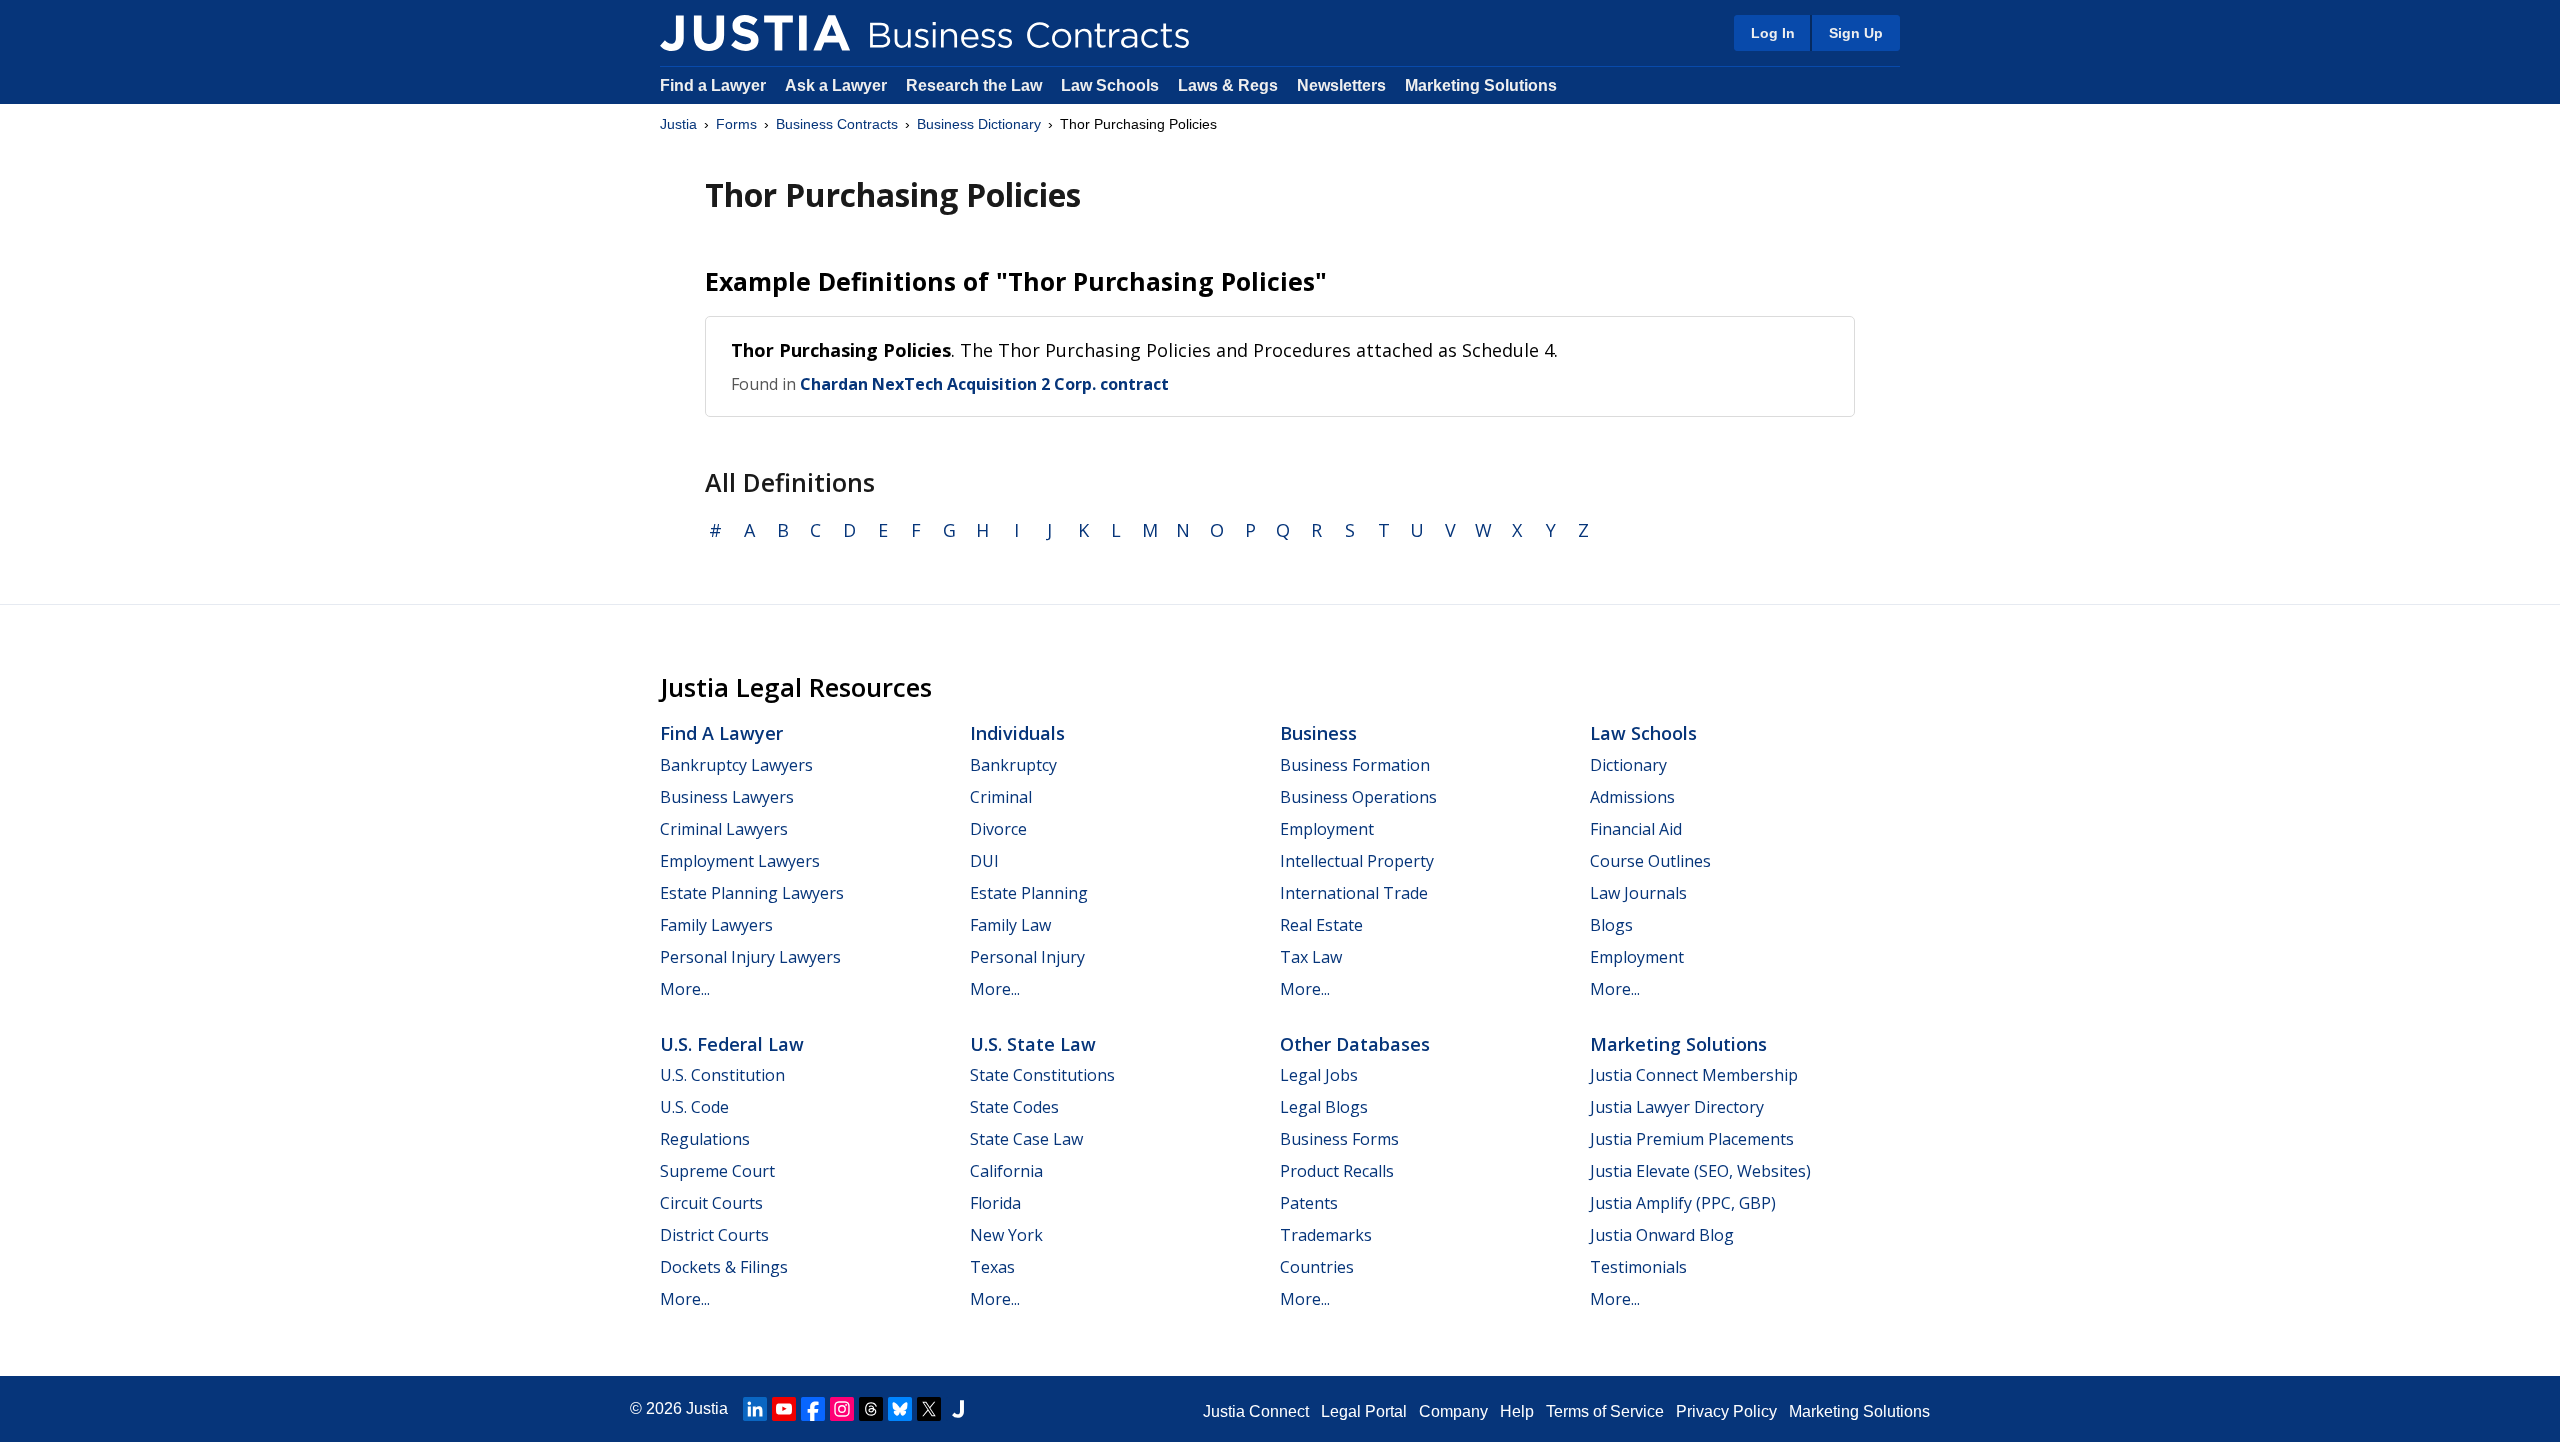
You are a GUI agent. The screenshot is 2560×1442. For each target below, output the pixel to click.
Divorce (998, 829)
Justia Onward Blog (1662, 1235)
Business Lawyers (727, 797)
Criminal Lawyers (724, 829)
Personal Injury (1027, 957)
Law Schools (1110, 85)
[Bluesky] (900, 1409)
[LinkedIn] (755, 1409)
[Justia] (755, 33)
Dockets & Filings (724, 1267)
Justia (678, 124)
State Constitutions (1042, 1075)
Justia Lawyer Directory (1677, 1107)
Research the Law (974, 85)
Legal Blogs (1324, 1107)
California (1006, 1171)
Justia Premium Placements (1692, 1139)
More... (685, 989)
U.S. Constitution (722, 1075)
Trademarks (1326, 1235)
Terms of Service (1605, 1411)
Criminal (1001, 797)
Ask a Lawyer (838, 85)
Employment (1327, 829)
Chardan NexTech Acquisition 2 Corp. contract (984, 384)
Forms (736, 124)
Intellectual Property (1357, 861)
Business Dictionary (979, 124)
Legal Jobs (1319, 1075)
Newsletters (1341, 85)
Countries (1317, 1267)
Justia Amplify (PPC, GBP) (1683, 1203)
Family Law (1010, 925)
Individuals (1017, 733)
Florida (995, 1203)
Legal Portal (1364, 1411)
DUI (984, 861)
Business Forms (1339, 1139)
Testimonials (1638, 1267)
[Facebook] (813, 1409)
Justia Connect (1256, 1411)
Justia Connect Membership (1694, 1075)
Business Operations (1358, 797)
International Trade (1354, 893)
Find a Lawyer (713, 85)
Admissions (1632, 797)
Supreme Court (717, 1171)
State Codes (1014, 1107)
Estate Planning (1029, 893)
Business (1318, 733)
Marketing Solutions (1481, 85)
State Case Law (1026, 1139)
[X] (929, 1409)
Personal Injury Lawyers (750, 957)
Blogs (1611, 925)
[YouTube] (784, 1409)
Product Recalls (1337, 1171)
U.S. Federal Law (732, 1044)
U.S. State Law (1033, 1044)
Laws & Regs (1228, 85)
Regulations (705, 1139)
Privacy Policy (1726, 1411)
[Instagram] (842, 1409)
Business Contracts (837, 124)
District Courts (714, 1235)
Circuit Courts (711, 1203)
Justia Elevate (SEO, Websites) (1700, 1171)
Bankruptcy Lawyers (736, 765)
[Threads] (871, 1409)
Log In (1773, 33)
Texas (992, 1267)
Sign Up (1856, 33)
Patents (1309, 1203)
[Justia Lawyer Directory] (958, 1409)
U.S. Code (694, 1107)
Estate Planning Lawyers (752, 893)
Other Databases (1355, 1044)
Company (1453, 1411)
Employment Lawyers (740, 861)
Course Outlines (1650, 861)
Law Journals (1638, 893)
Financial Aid (1636, 829)
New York (1006, 1235)
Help (1517, 1411)
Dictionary (1628, 765)
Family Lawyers (716, 925)
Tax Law (1311, 957)
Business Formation (1355, 765)
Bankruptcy (1013, 765)
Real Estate (1321, 925)
